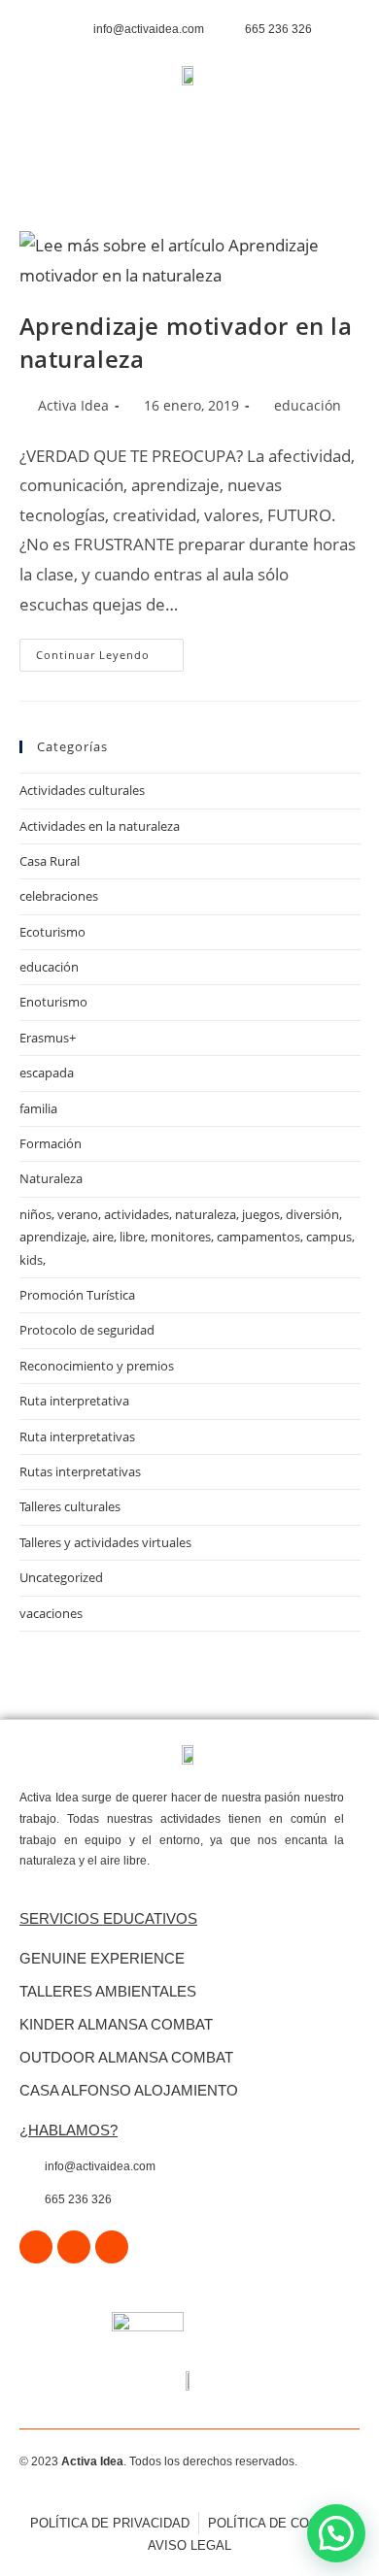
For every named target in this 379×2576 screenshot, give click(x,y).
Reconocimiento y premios (97, 1366)
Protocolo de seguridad (87, 1330)
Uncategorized (61, 1577)
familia (38, 1108)
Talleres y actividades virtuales (105, 1542)
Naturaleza (51, 1178)
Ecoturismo (52, 932)
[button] (198, 137)
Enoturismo (53, 1002)
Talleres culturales (70, 1506)
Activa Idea (73, 405)
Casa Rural (50, 861)
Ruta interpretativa (74, 1401)
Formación (51, 1143)
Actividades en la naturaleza (100, 826)
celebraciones (59, 896)
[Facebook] (36, 2247)
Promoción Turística (77, 1295)
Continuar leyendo (110, 650)
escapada (47, 1073)
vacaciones (51, 1613)
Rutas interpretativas (80, 1471)
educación (308, 405)
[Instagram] (74, 2247)
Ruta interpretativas (77, 1437)
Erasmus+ (48, 1038)
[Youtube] (112, 2247)
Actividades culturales (82, 790)
